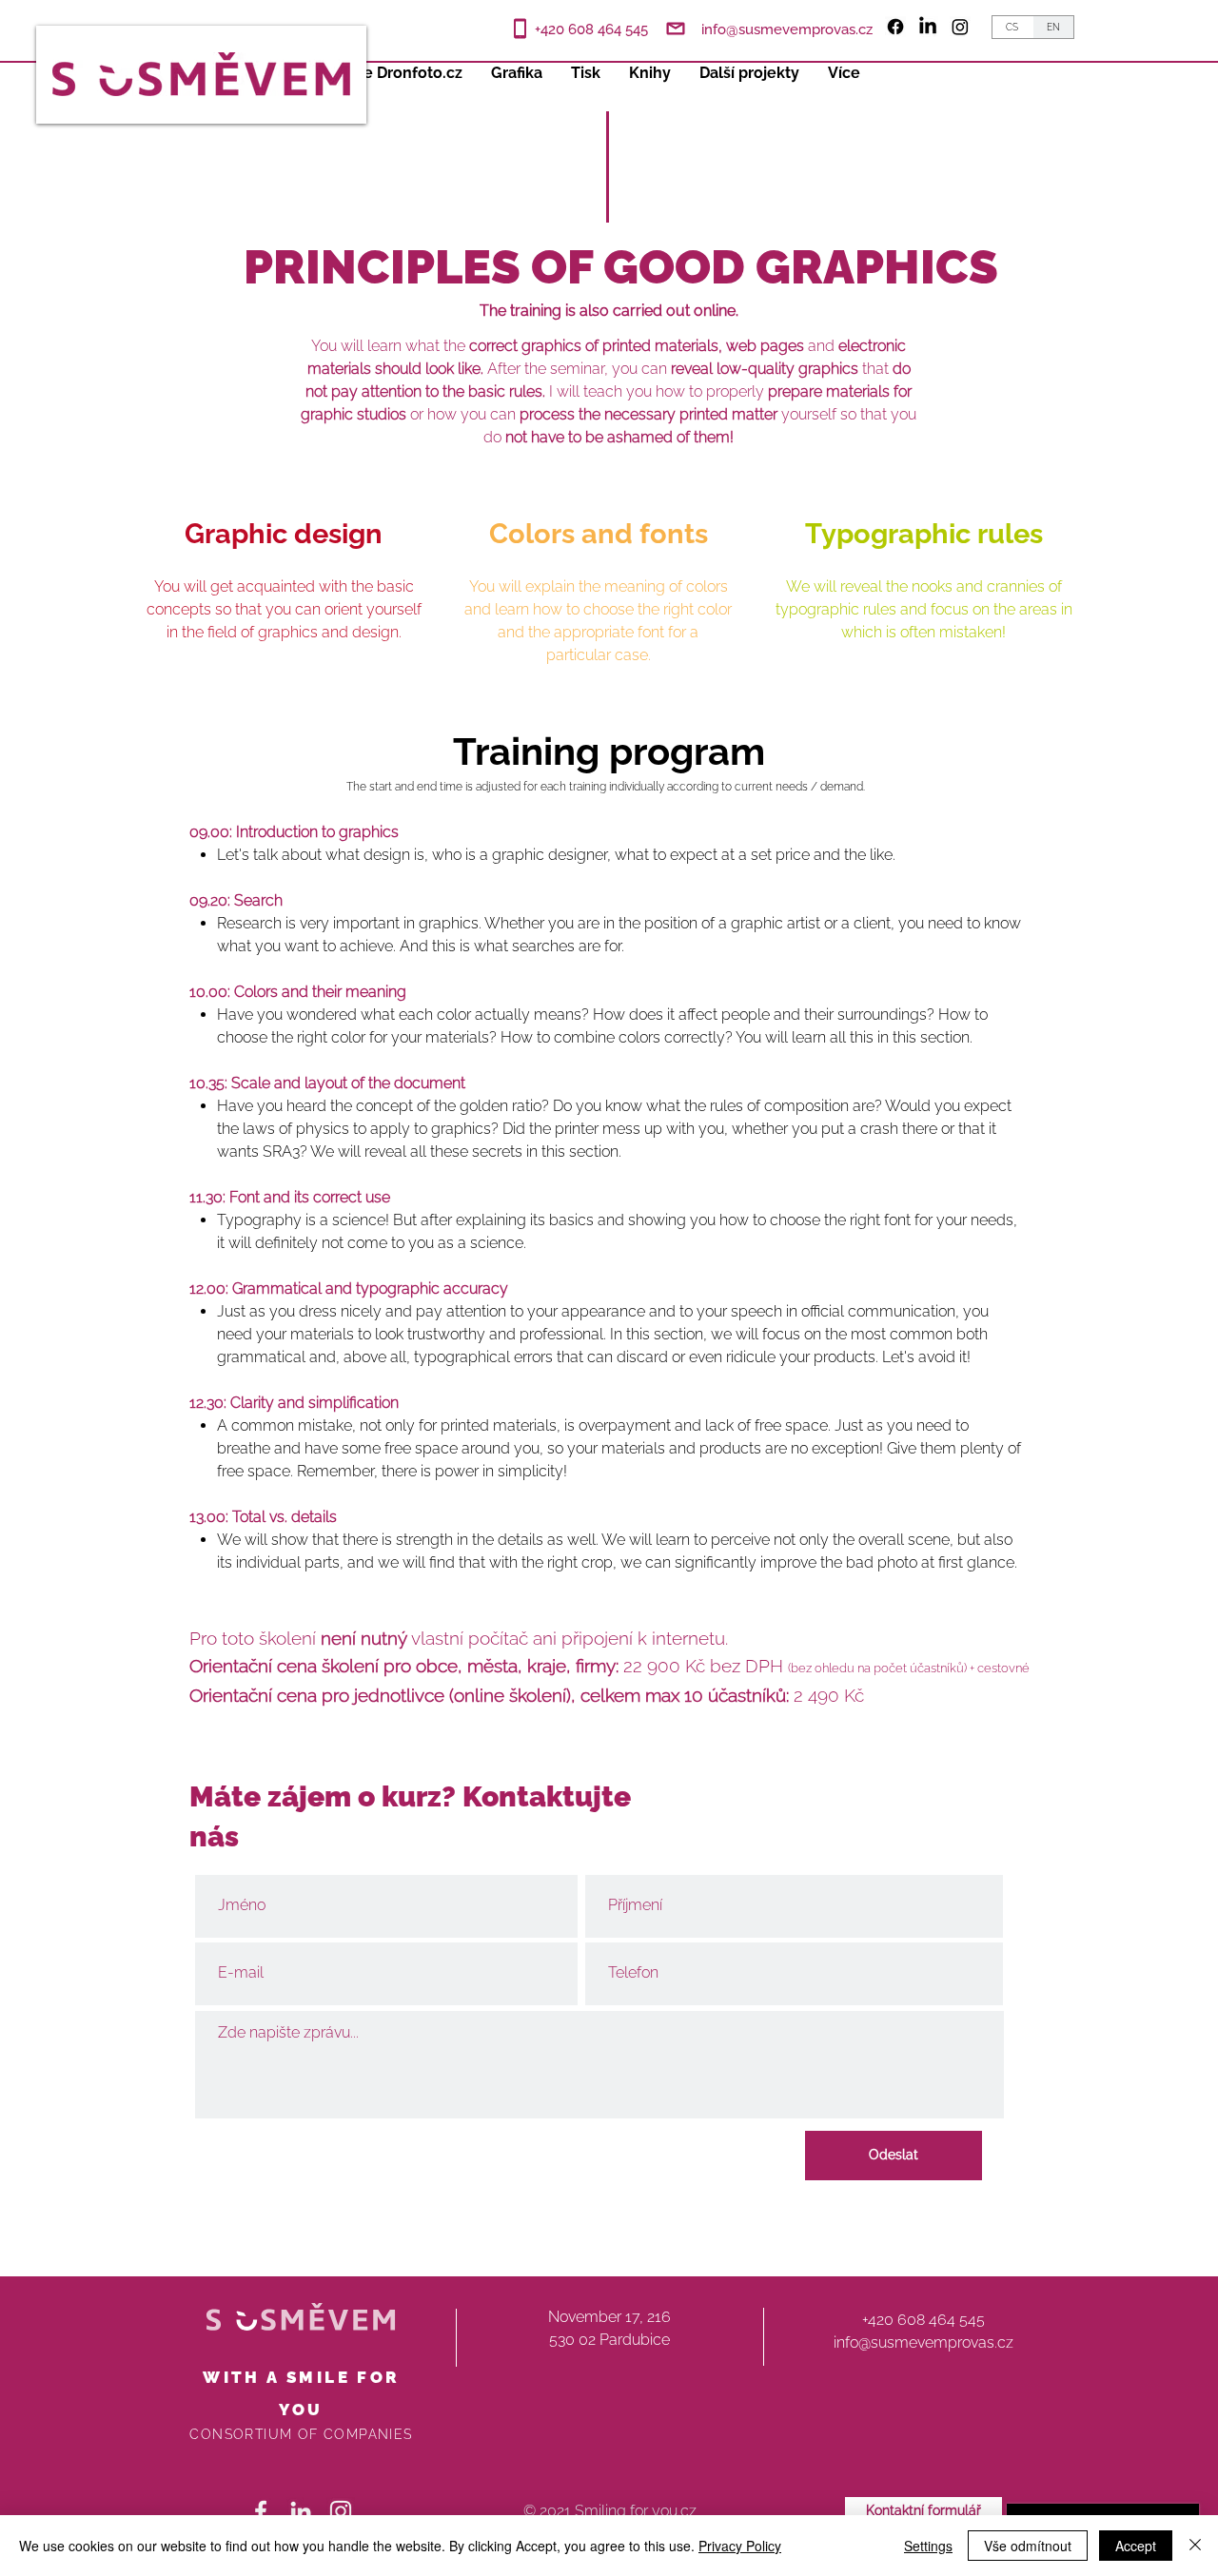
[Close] (1195, 2546)
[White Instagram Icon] (341, 2511)
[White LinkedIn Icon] (301, 2511)
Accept (1136, 2546)
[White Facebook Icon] (261, 2511)
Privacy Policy (740, 2546)
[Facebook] (895, 27)
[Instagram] (960, 27)
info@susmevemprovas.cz (787, 29)
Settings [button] (928, 2546)
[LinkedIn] (928, 27)
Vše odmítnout (1028, 2546)
